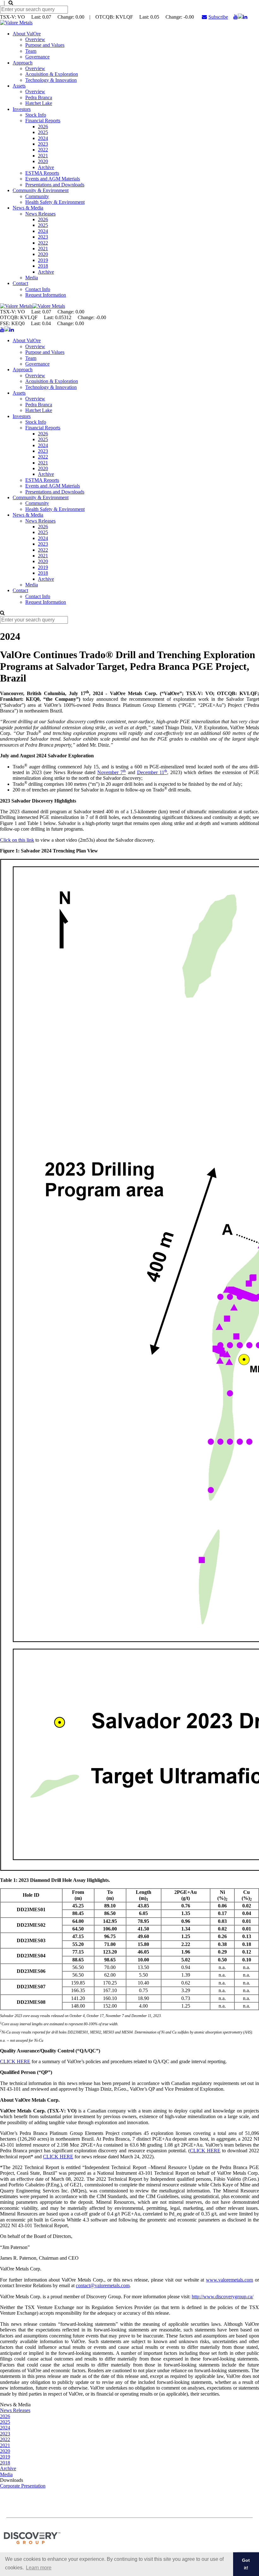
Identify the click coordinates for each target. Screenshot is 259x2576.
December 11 (152, 772)
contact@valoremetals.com (103, 2285)
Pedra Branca (39, 97)
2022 (43, 150)
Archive (46, 167)
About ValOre (27, 34)
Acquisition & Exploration (52, 74)
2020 (43, 161)
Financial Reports (43, 121)
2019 (43, 260)
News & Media (28, 208)
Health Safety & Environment (55, 202)
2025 (43, 132)
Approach (23, 63)
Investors (22, 109)
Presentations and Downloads (55, 185)
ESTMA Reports (42, 173)
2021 (43, 156)
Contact (20, 283)
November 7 (111, 772)
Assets (19, 86)
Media (32, 278)
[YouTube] (236, 17)
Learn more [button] (39, 2568)
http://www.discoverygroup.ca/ (223, 2297)
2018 (43, 266)
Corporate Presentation (23, 2486)
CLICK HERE (15, 2061)
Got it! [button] (246, 2564)
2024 (43, 138)
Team (31, 51)
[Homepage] (16, 23)
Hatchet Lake (39, 103)
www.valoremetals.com (229, 2280)
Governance (37, 57)
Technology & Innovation (51, 80)
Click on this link (17, 840)
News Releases (40, 214)
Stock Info (36, 115)
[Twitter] (240, 17)
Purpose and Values (45, 45)
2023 (43, 144)
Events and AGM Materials (53, 179)
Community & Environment (41, 190)
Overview (35, 39)
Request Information (46, 295)
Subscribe (218, 17)
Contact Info (38, 289)
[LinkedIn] (245, 17)
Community (37, 196)
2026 (43, 127)
